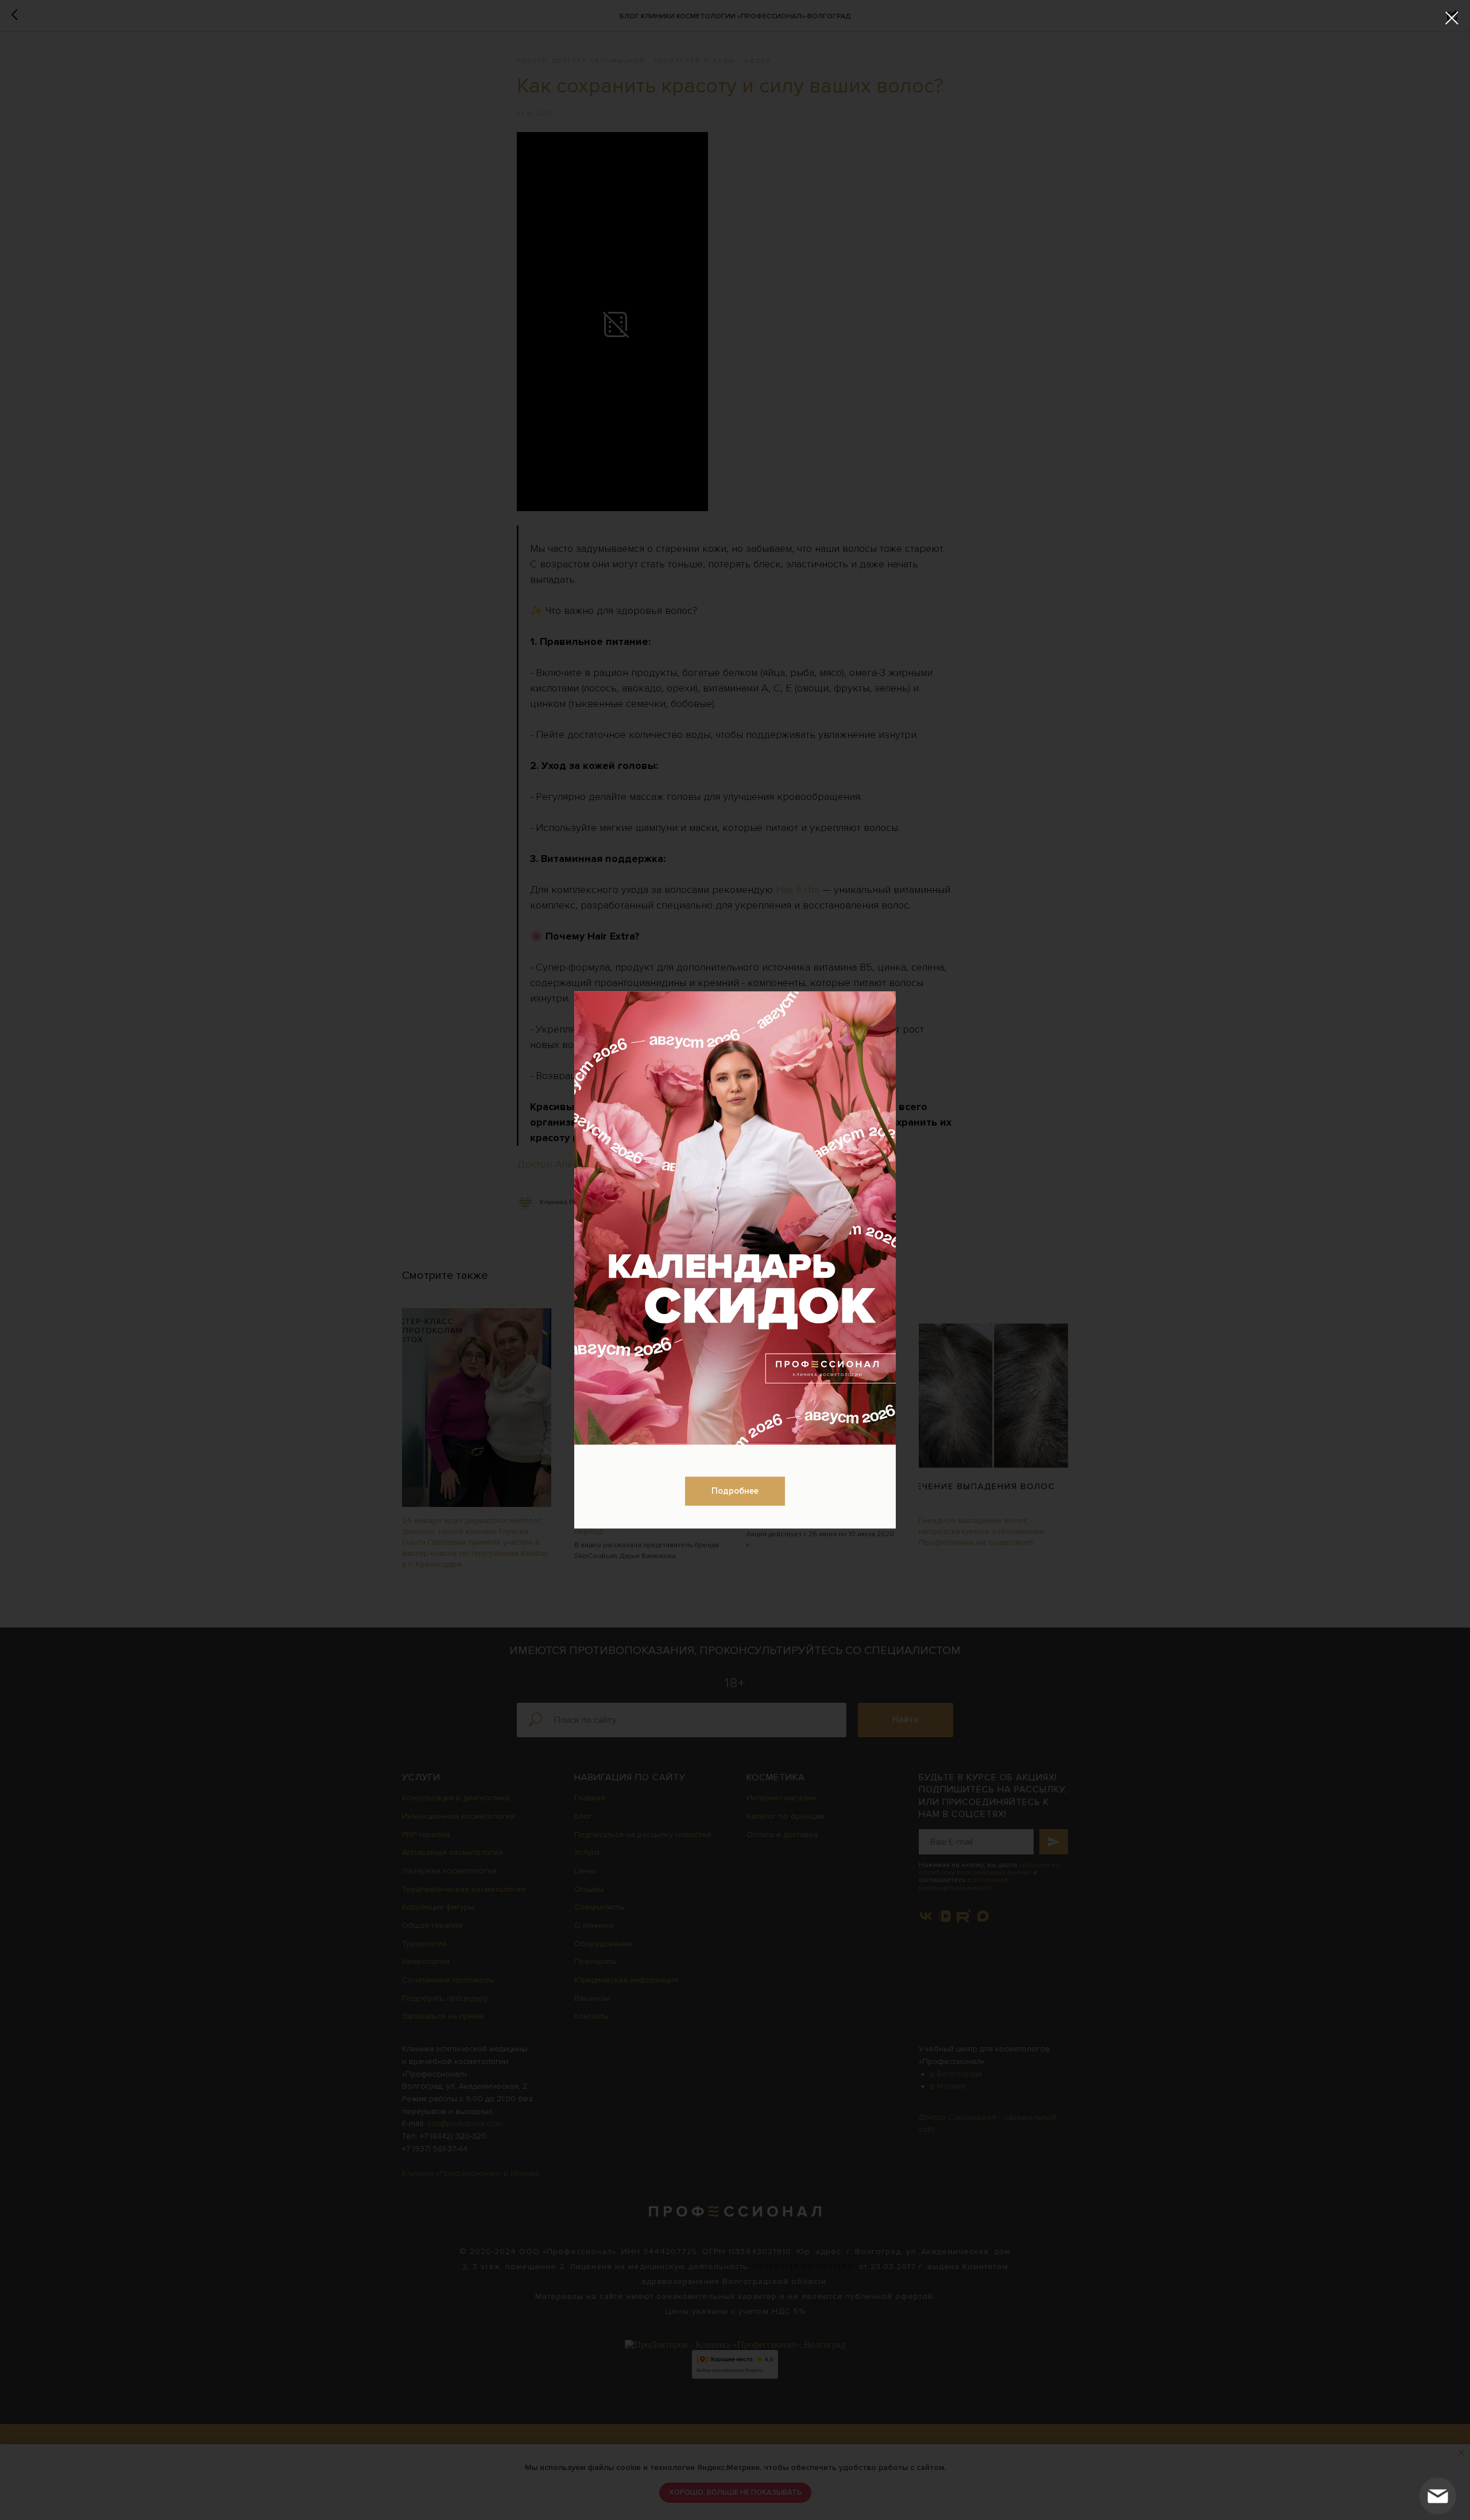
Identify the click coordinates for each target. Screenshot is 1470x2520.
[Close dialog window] (1452, 18)
